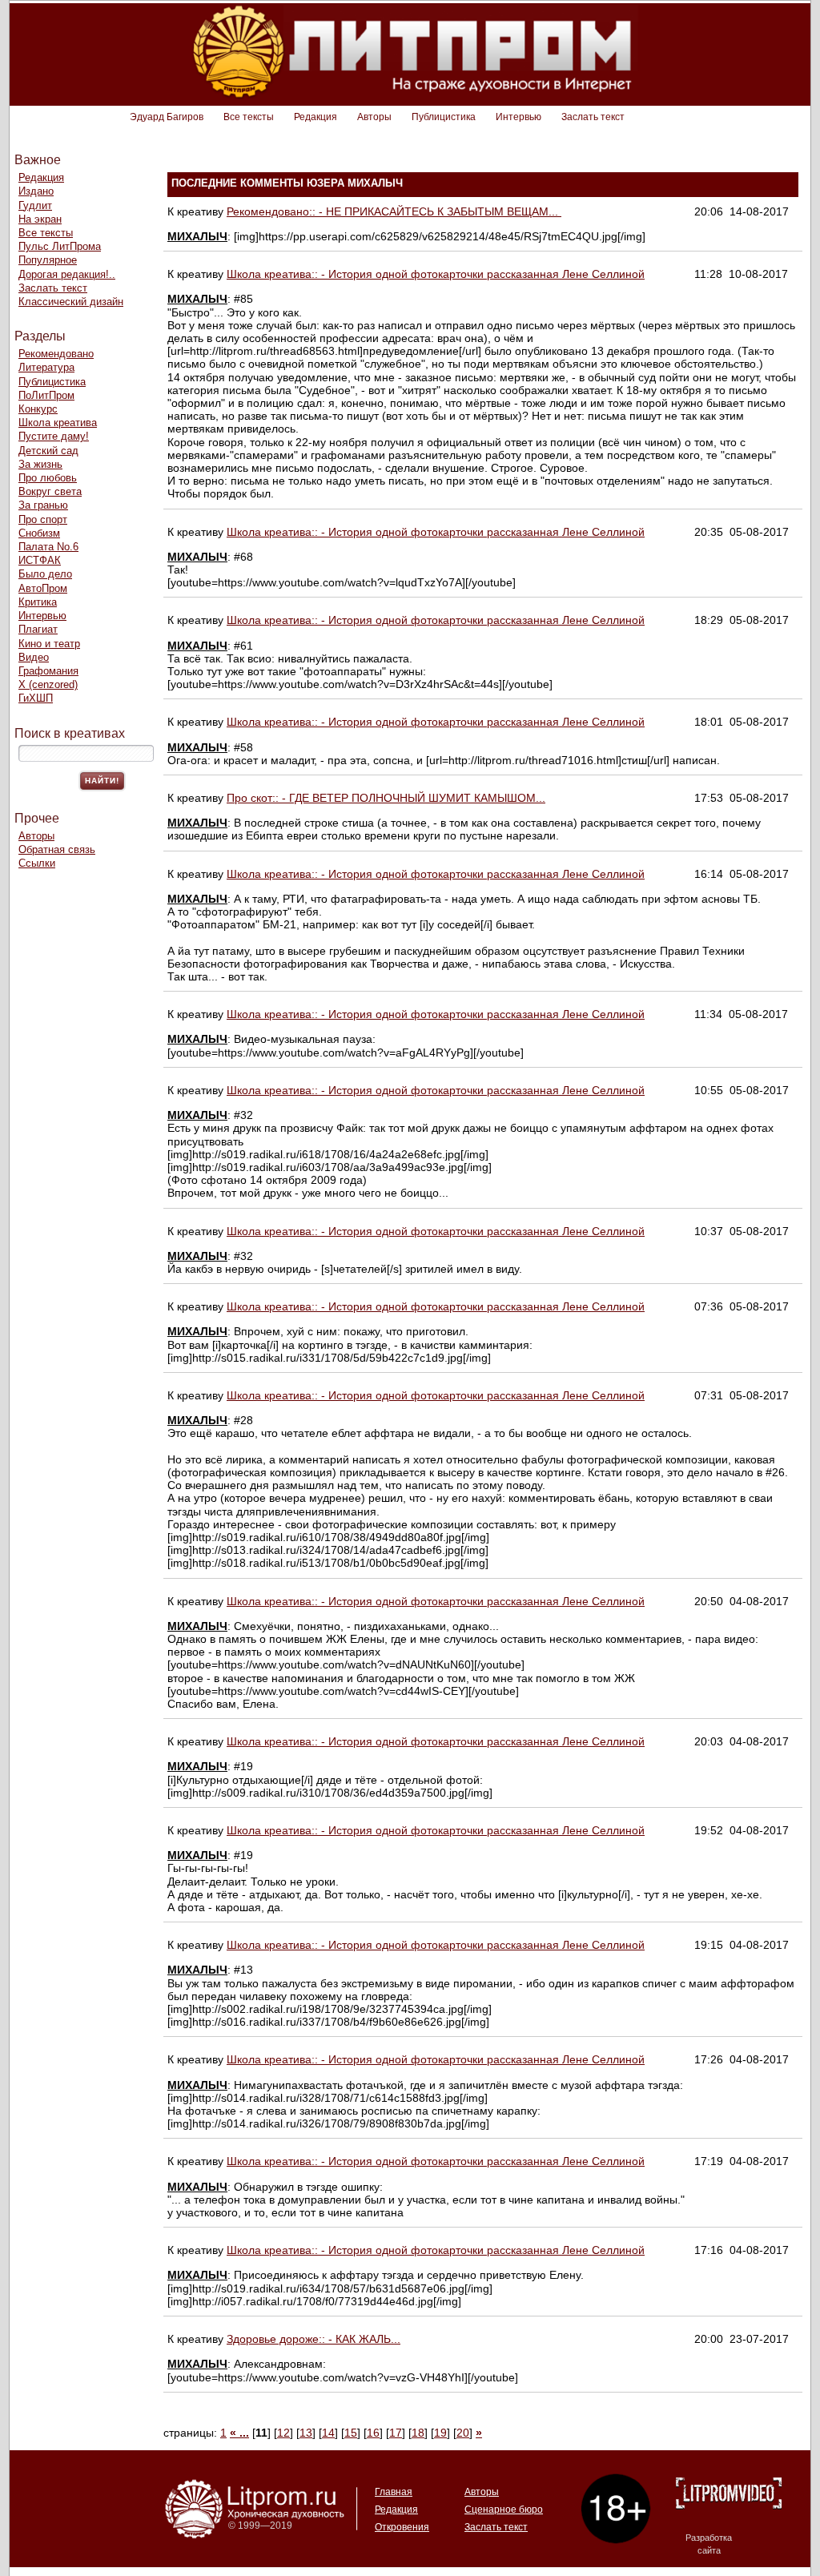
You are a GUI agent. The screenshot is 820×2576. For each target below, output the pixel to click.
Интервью (519, 117)
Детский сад (48, 451)
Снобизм (39, 533)
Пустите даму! (54, 436)
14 (328, 2433)
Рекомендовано (56, 354)
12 (283, 2433)
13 (306, 2433)
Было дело (45, 574)
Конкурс (38, 409)
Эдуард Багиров (167, 117)
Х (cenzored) (48, 684)
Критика (38, 602)
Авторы (374, 117)
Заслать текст (593, 117)
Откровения (402, 2527)
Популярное (48, 260)
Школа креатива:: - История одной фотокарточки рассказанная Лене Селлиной (436, 274)
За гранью (43, 505)
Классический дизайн (71, 302)
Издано (36, 191)
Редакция (316, 117)
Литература (46, 367)
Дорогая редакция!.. (67, 274)
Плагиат (38, 629)
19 (440, 2433)
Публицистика (444, 117)
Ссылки (37, 863)
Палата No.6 (48, 547)
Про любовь (48, 478)
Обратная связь (57, 849)
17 (396, 2433)
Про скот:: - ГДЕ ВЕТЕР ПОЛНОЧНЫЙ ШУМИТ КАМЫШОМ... (386, 798)
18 (418, 2433)
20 (463, 2433)
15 (351, 2433)
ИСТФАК (40, 560)
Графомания (48, 671)
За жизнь (40, 464)
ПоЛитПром (46, 395)
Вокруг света (50, 491)
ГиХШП (36, 698)
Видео (34, 657)
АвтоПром (43, 588)
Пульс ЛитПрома (60, 246)
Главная (394, 2492)
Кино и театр (49, 644)
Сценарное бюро (504, 2510)
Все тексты (249, 117)
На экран (40, 219)
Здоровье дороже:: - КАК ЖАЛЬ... (314, 2339)
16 (373, 2433)
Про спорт (43, 519)
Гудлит (35, 205)
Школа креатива (58, 423)
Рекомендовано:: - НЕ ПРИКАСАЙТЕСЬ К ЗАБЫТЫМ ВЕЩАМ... (394, 211)
